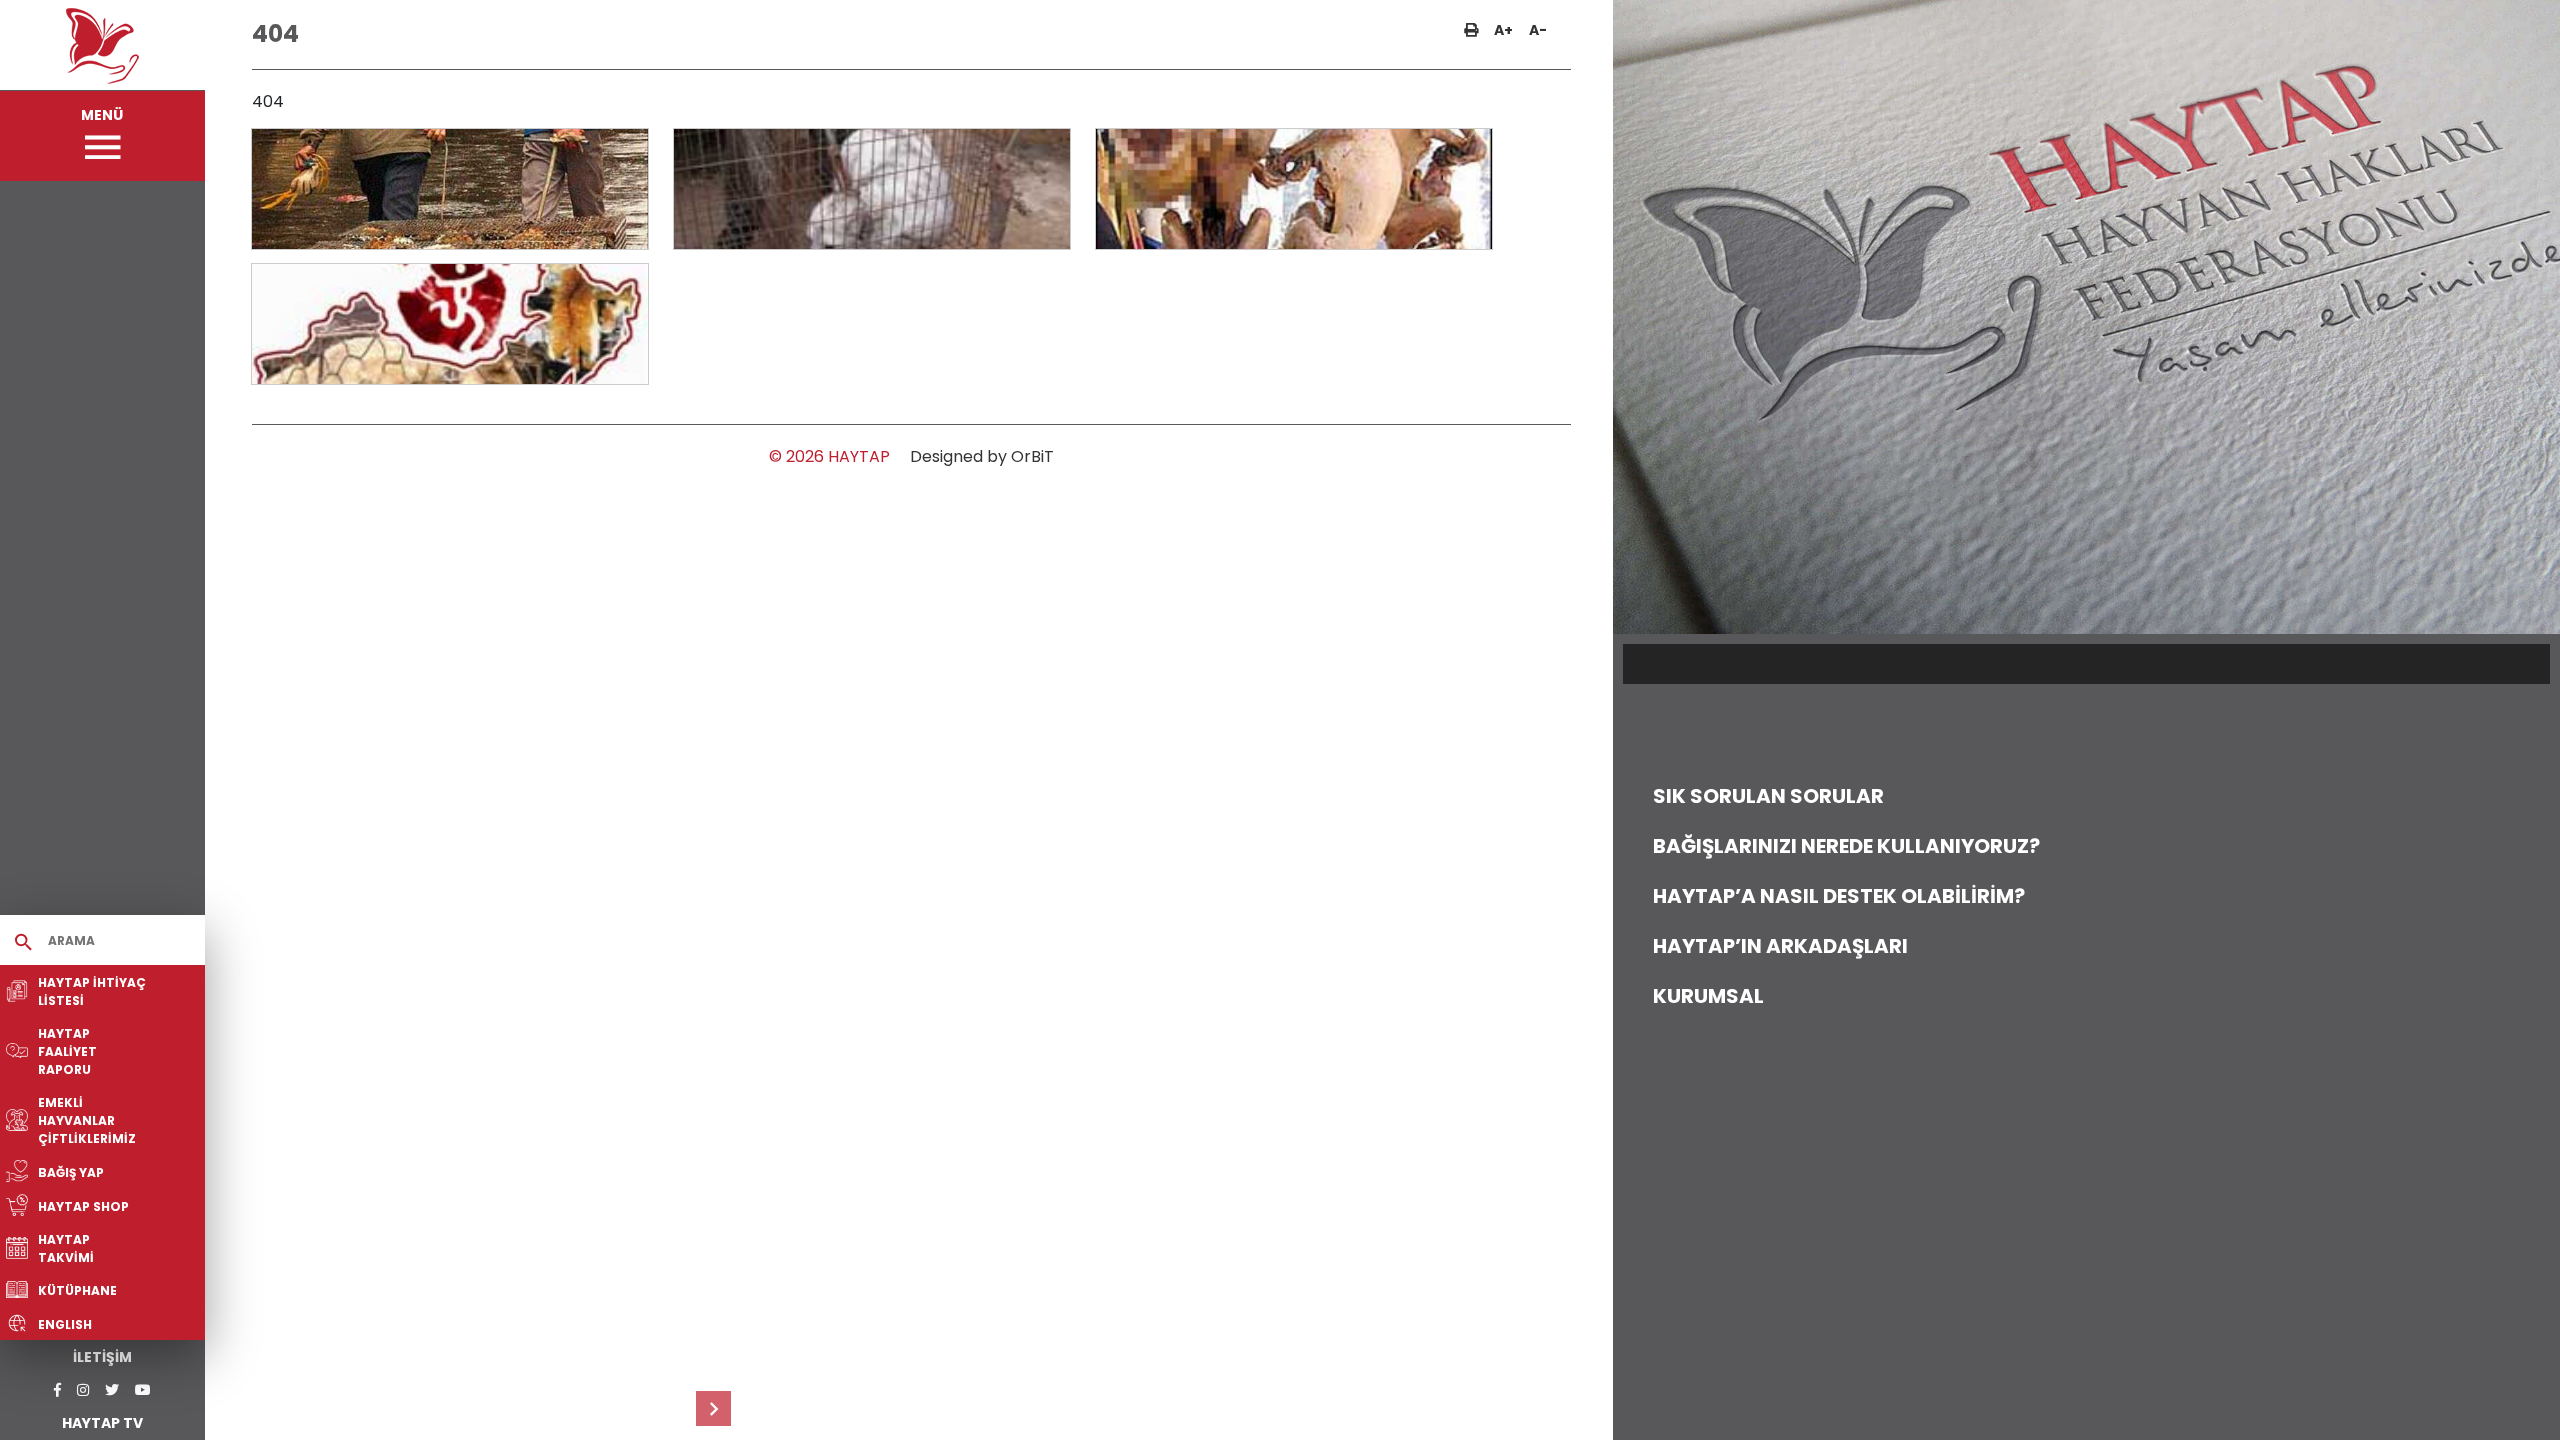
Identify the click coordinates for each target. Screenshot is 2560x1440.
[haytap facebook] (57, 1390)
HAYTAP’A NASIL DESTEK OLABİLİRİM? (1839, 896)
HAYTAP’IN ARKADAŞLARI (1780, 946)
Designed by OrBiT (982, 456)
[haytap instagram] (83, 1390)
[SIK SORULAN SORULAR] (713, 1408)
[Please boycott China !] (450, 189)
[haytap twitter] (112, 1390)
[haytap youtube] (143, 1390)
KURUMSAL (1708, 996)
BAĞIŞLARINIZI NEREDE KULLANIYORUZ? (1846, 846)
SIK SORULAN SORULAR (1768, 796)
